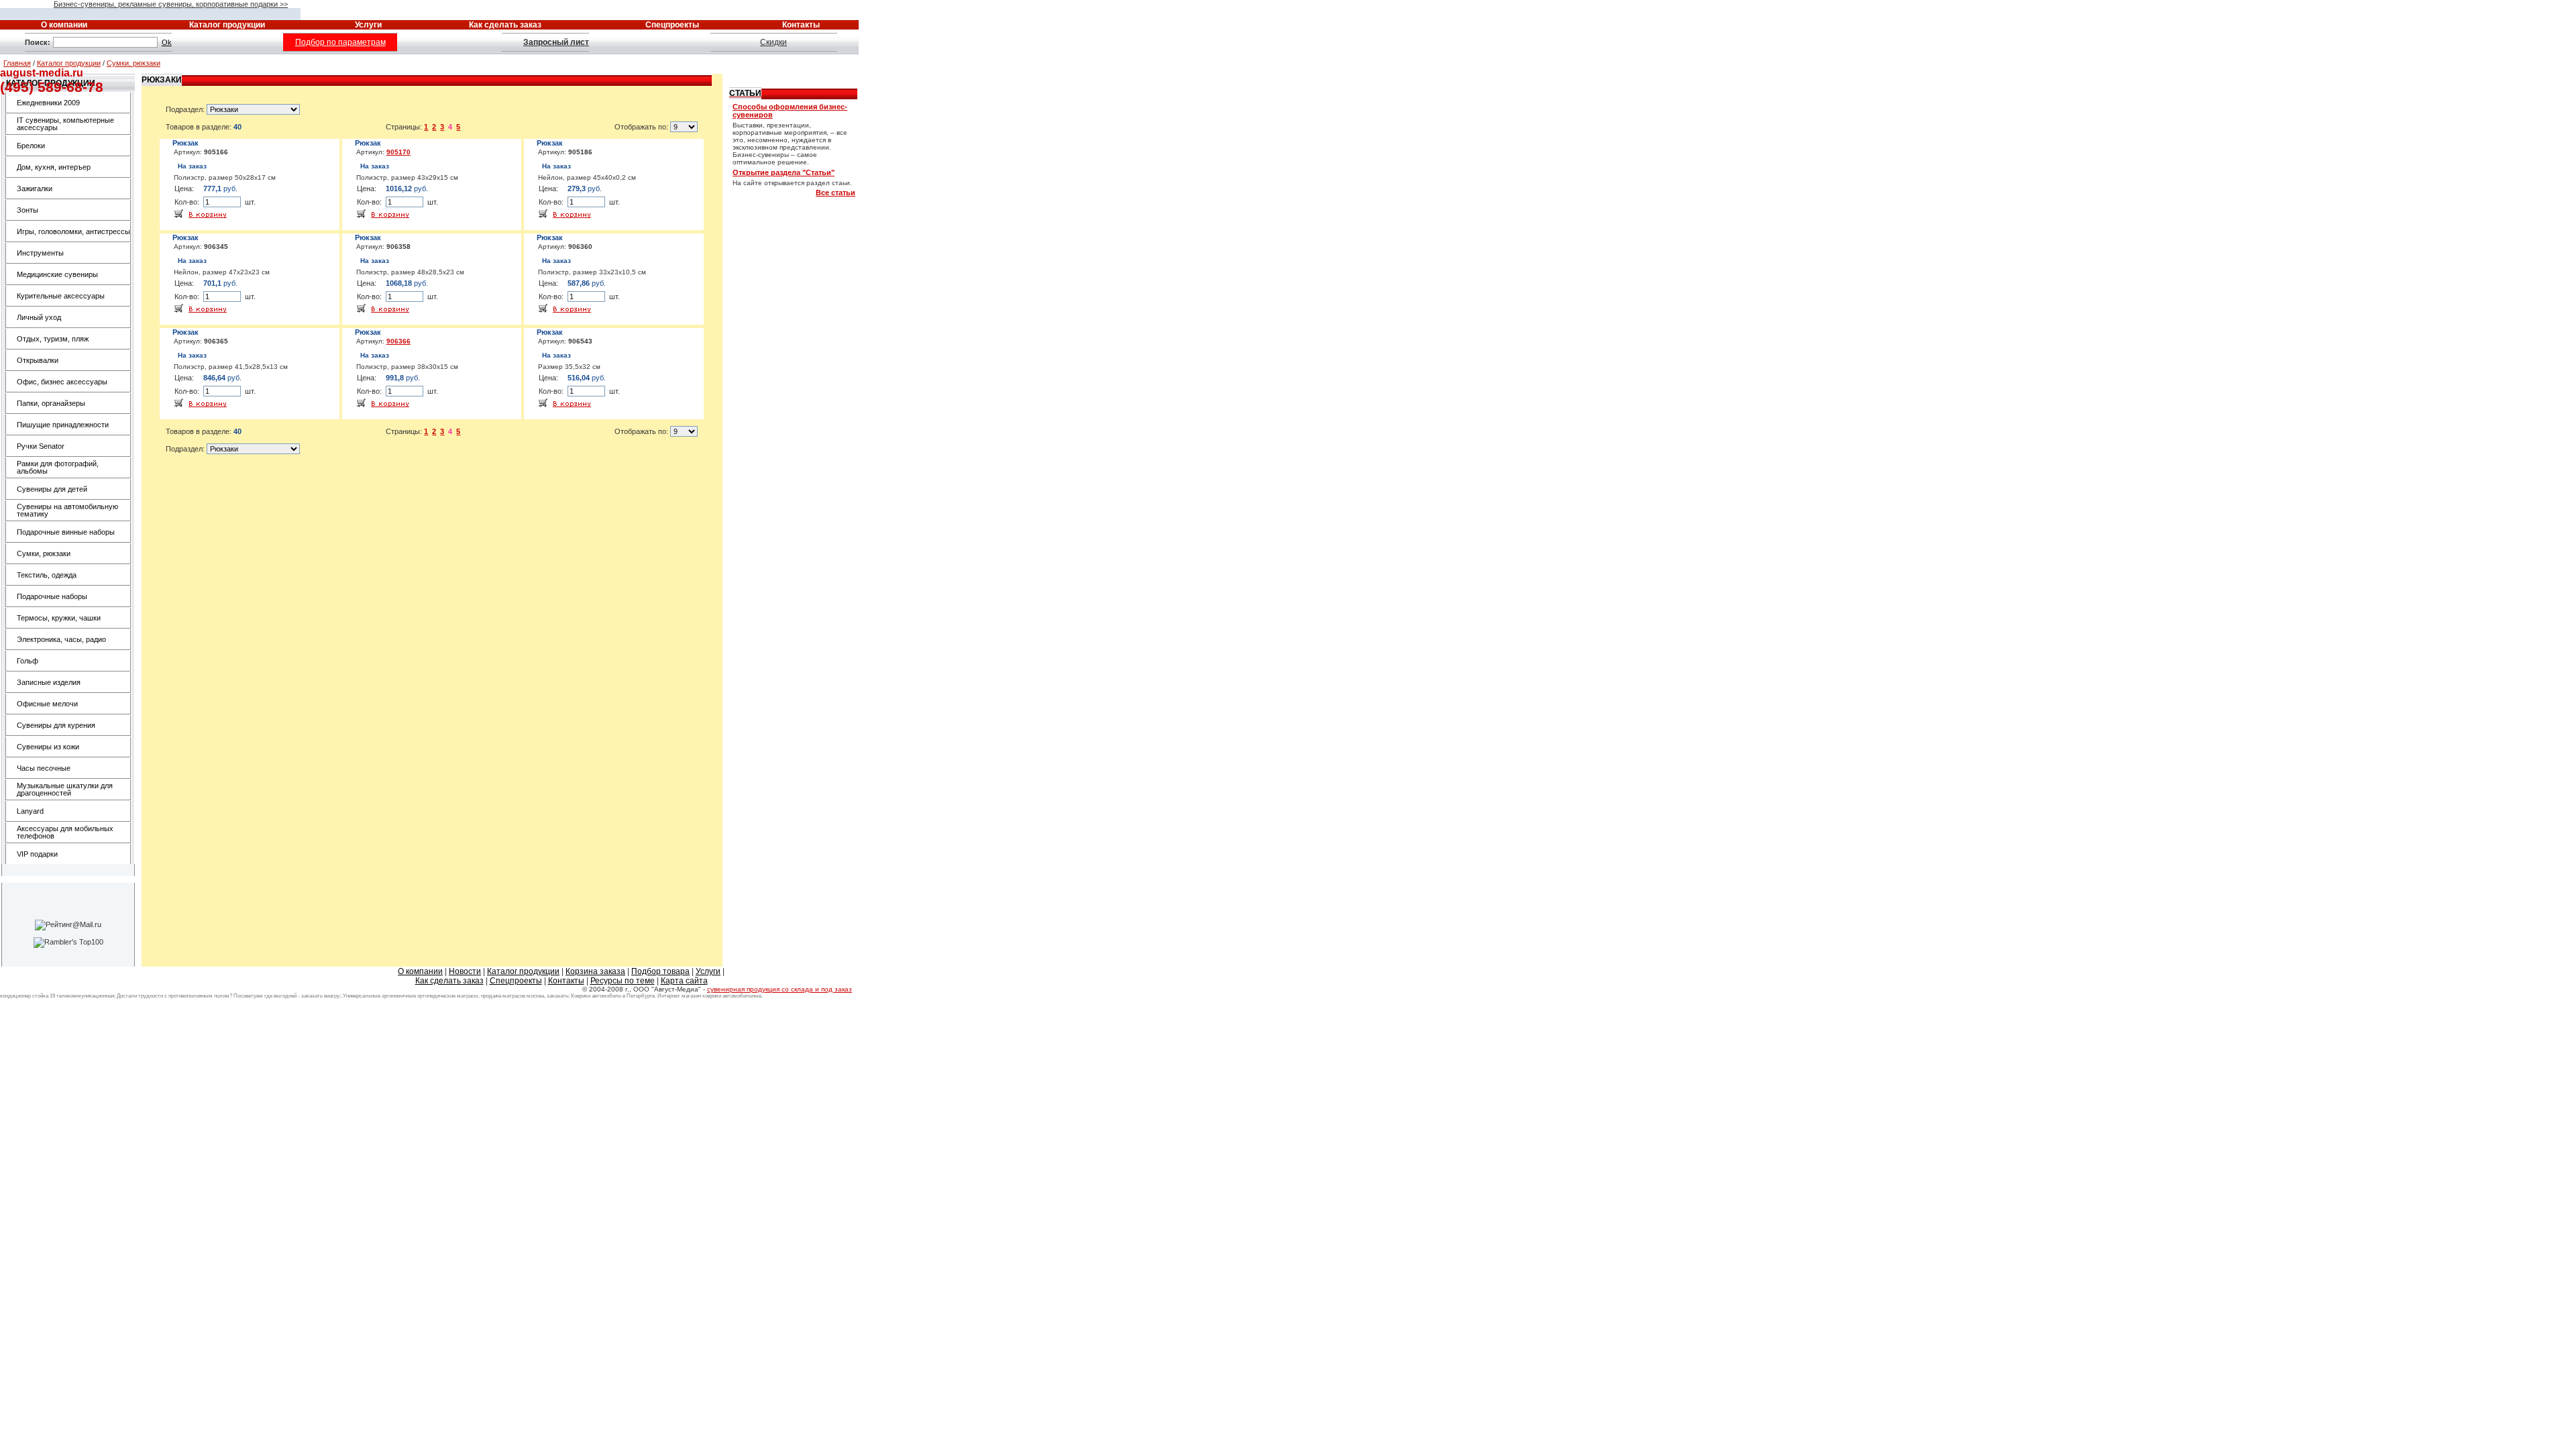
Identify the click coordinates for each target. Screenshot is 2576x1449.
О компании (420, 971)
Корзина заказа (595, 971)
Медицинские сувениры (57, 274)
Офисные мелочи (47, 704)
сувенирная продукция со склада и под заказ (780, 989)
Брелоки (31, 146)
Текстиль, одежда (47, 575)
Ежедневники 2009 (48, 103)
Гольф (28, 661)
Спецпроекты (516, 981)
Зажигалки (35, 189)
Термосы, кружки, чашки (59, 618)
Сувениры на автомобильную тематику (67, 510)
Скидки (773, 42)
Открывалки (38, 360)
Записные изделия (49, 682)
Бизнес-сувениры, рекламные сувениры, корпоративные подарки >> (171, 4)
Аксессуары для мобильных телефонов (65, 832)
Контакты (566, 981)
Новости (465, 971)
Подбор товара (660, 971)
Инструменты (40, 253)
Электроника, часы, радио (61, 639)
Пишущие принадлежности (63, 425)
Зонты (28, 210)
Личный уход (39, 317)
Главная (17, 63)
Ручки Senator (41, 446)
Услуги (708, 971)
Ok (167, 42)
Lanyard (30, 811)
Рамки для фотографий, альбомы (58, 467)
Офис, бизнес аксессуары (62, 382)
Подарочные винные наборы (66, 532)
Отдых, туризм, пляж (53, 339)
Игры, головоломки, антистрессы (73, 231)
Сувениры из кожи (48, 747)
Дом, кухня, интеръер (54, 167)
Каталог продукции (69, 63)
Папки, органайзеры (51, 403)
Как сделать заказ (449, 981)
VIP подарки (37, 854)
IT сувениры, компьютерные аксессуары (65, 124)
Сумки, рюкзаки (133, 63)
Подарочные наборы (52, 596)
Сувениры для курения (56, 725)
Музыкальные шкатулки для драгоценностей (65, 789)
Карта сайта (684, 981)
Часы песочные (44, 768)
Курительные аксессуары (61, 296)
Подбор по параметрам (340, 42)
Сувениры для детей (52, 489)
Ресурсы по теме (623, 981)
